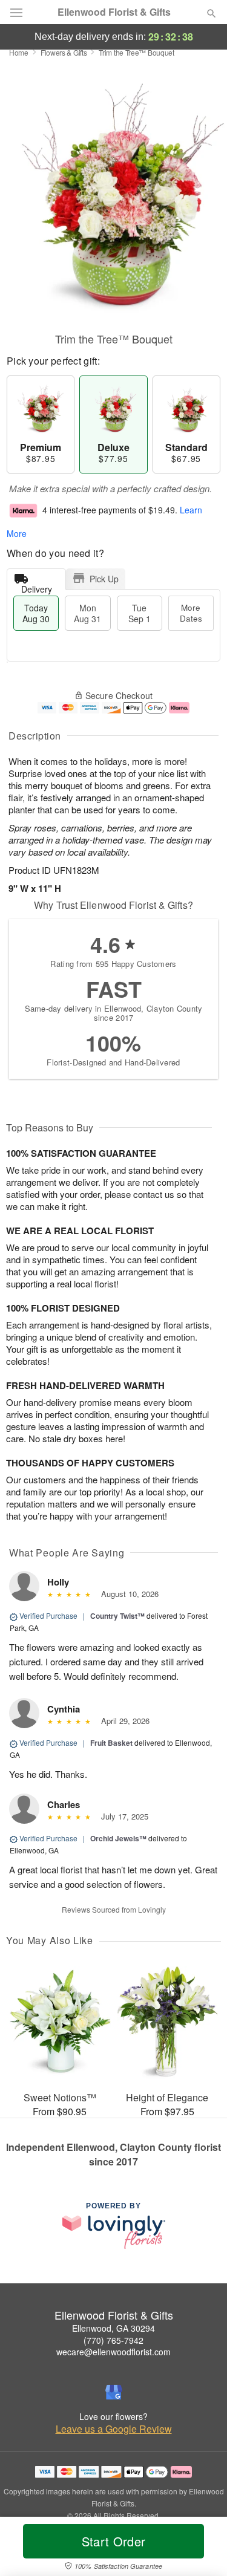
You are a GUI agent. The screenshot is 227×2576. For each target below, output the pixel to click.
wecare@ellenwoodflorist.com (113, 2352)
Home (19, 52)
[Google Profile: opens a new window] (114, 2392)
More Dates (191, 613)
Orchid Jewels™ (118, 1838)
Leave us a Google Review (114, 2429)
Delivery (37, 586)
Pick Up (104, 579)
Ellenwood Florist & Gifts (114, 12)
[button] (201, 2549)
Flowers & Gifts (64, 52)
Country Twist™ (117, 1616)
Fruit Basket (111, 1743)
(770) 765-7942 (113, 2340)
